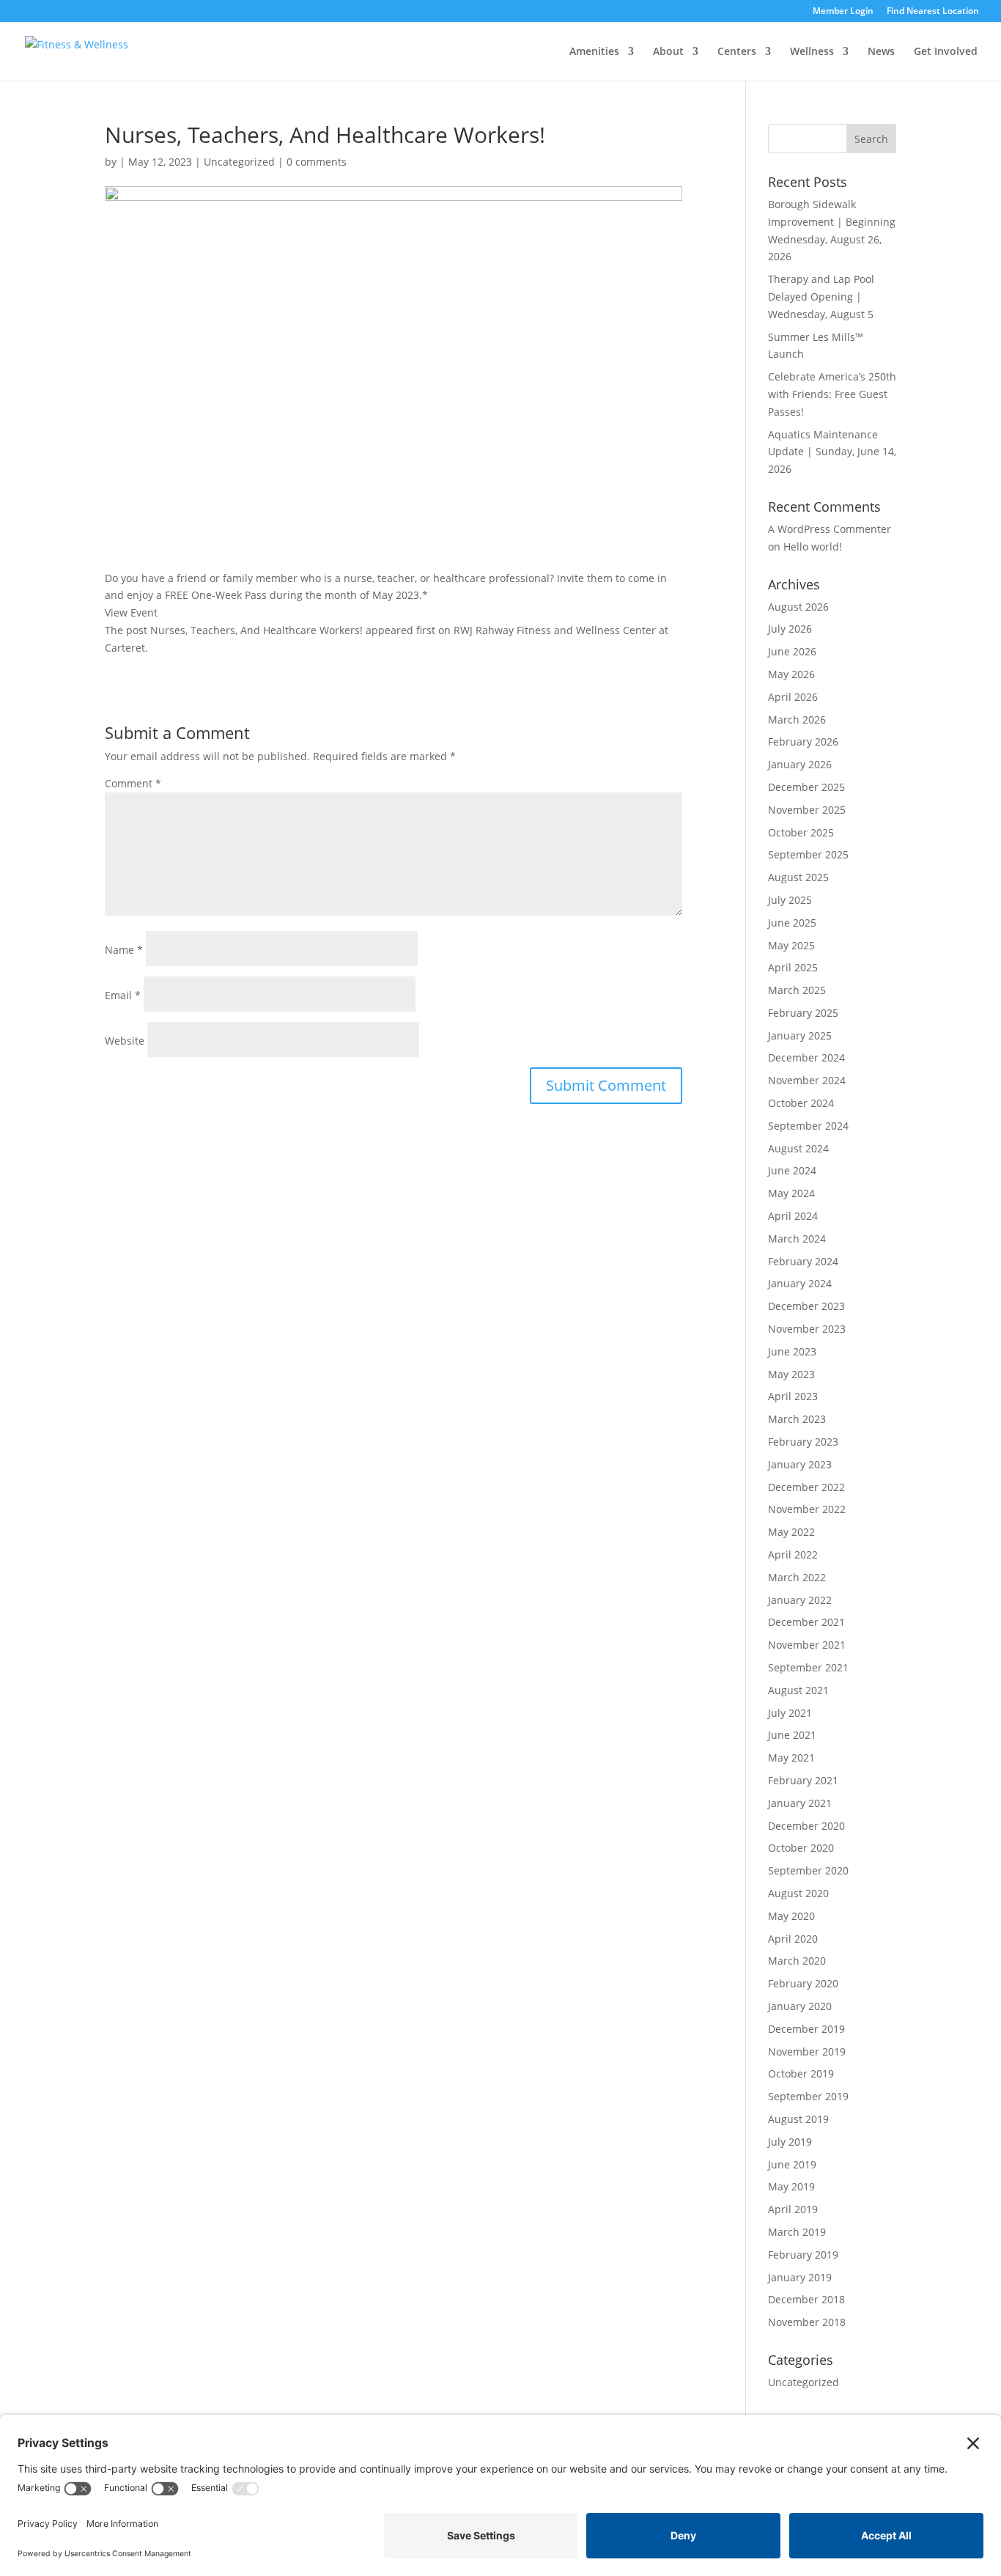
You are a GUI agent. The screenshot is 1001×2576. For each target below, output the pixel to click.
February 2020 (803, 1983)
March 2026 (797, 720)
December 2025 (806, 787)
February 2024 (803, 1261)
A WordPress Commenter (830, 529)
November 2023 (807, 1329)
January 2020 (800, 2006)
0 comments (317, 162)
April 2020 (793, 1939)
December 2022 (806, 1487)
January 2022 (800, 1600)
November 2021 (807, 1645)
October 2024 (801, 1103)
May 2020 (791, 1916)
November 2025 (807, 810)
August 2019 (798, 2119)
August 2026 (798, 607)
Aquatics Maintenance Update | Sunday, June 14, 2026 (832, 452)
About (668, 52)
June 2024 (792, 1170)
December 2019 (806, 2029)
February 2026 (803, 741)
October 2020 (801, 1848)
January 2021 (800, 1803)
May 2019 (791, 2186)
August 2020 (798, 1893)
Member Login (843, 12)
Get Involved (946, 52)
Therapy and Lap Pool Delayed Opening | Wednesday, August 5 (821, 297)
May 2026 (791, 674)
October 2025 (801, 832)
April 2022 (793, 1554)
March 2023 (797, 1419)
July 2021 (790, 1713)
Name (124, 950)
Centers (737, 52)
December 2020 (806, 1826)
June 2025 (792, 923)
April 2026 (793, 697)
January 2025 (800, 1035)
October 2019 (801, 2073)
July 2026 (790, 629)
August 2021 (798, 1690)
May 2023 (791, 1374)
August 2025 (798, 877)
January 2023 (800, 1464)
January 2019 (800, 2277)
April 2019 (793, 2209)
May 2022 (791, 1532)
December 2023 (806, 1306)
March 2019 (797, 2232)
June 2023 (792, 1351)
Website (125, 1041)
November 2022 (807, 1509)
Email (123, 995)
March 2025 (797, 990)
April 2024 (793, 1216)
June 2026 (792, 651)
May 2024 (791, 1193)
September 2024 (808, 1126)
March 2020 (797, 1961)
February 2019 (803, 2255)
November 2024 (807, 1080)
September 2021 (808, 1667)
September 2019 (808, 2096)
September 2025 (808, 854)
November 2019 (807, 2051)
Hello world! (813, 547)
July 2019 (790, 2142)
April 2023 (793, 1396)
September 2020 (808, 1870)
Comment (133, 783)
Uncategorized (239, 162)
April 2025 (793, 967)
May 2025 (791, 945)
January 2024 (800, 1283)
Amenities (594, 52)
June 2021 (792, 1735)
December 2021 (806, 1622)
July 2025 (790, 900)
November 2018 (807, 2322)
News (881, 52)
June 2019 (792, 2164)
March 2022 (797, 1577)
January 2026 (800, 764)
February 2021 (803, 1780)
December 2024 (806, 1057)
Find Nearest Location (933, 12)
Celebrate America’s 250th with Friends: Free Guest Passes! (832, 394)
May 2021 (791, 1758)
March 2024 (797, 1239)
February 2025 (803, 1013)
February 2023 (803, 1442)
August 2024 (798, 1148)
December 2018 (806, 2299)
